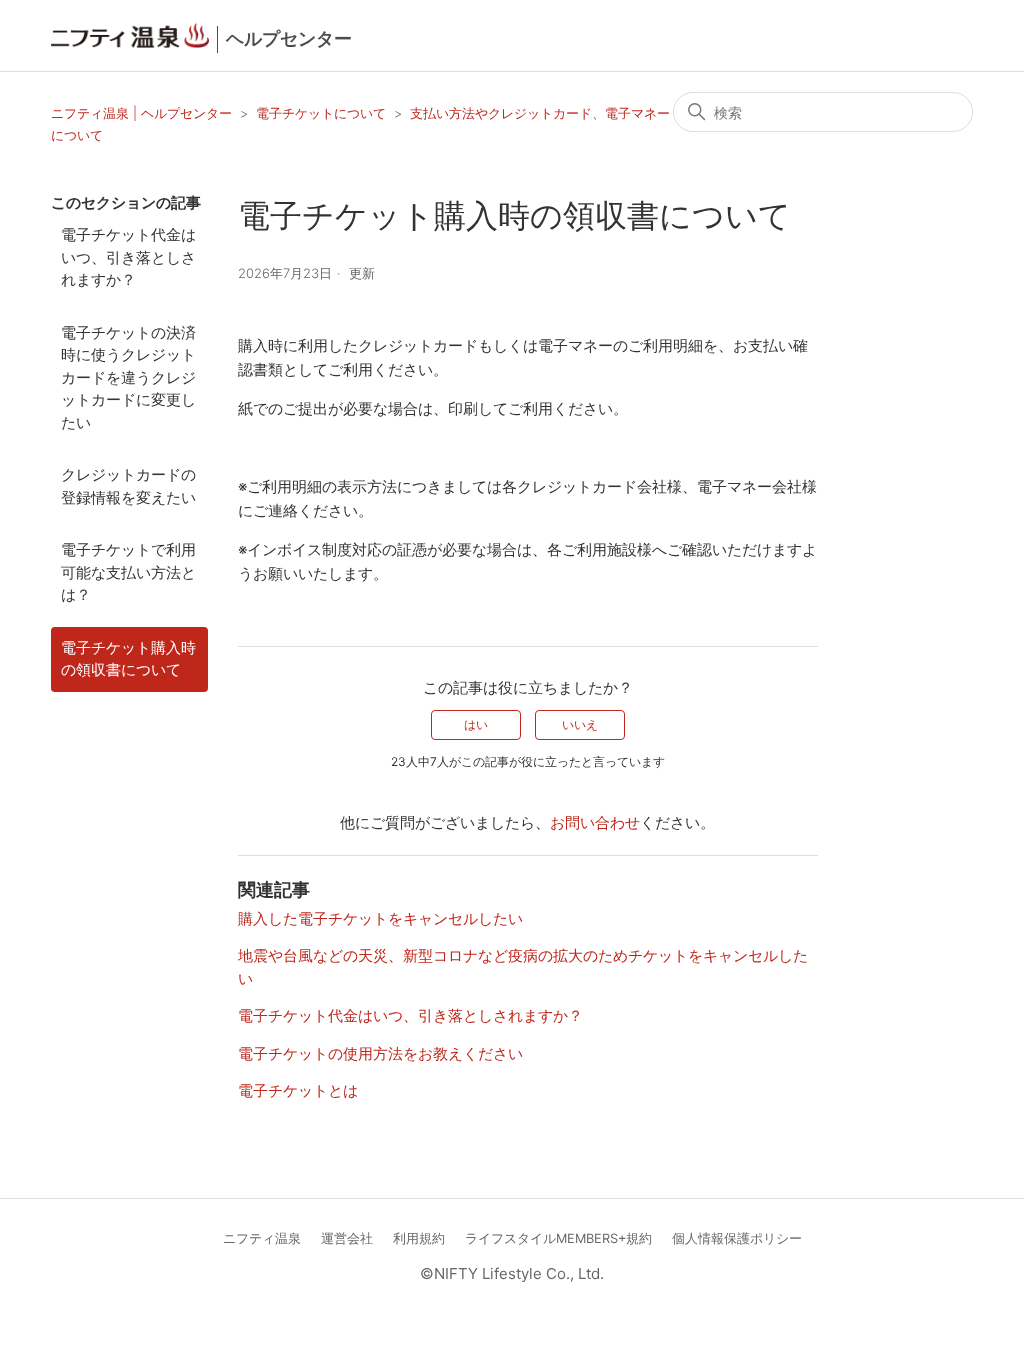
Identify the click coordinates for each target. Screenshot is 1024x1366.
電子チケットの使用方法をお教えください (380, 1053)
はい (476, 724)
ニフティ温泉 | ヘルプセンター (143, 113)
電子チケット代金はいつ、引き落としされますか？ (128, 257)
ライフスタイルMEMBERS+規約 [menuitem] (558, 1238)
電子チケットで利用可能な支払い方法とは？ (128, 572)
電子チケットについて (321, 113)
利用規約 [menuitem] (419, 1238)
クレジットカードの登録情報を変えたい (128, 486)
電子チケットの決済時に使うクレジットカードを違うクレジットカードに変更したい (128, 377)
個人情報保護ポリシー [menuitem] (737, 1238)
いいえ (580, 724)
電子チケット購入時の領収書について (128, 659)
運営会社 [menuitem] (347, 1238)
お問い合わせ (595, 822)
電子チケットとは (298, 1090)
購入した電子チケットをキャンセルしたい (380, 918)
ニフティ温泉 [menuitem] (262, 1238)
